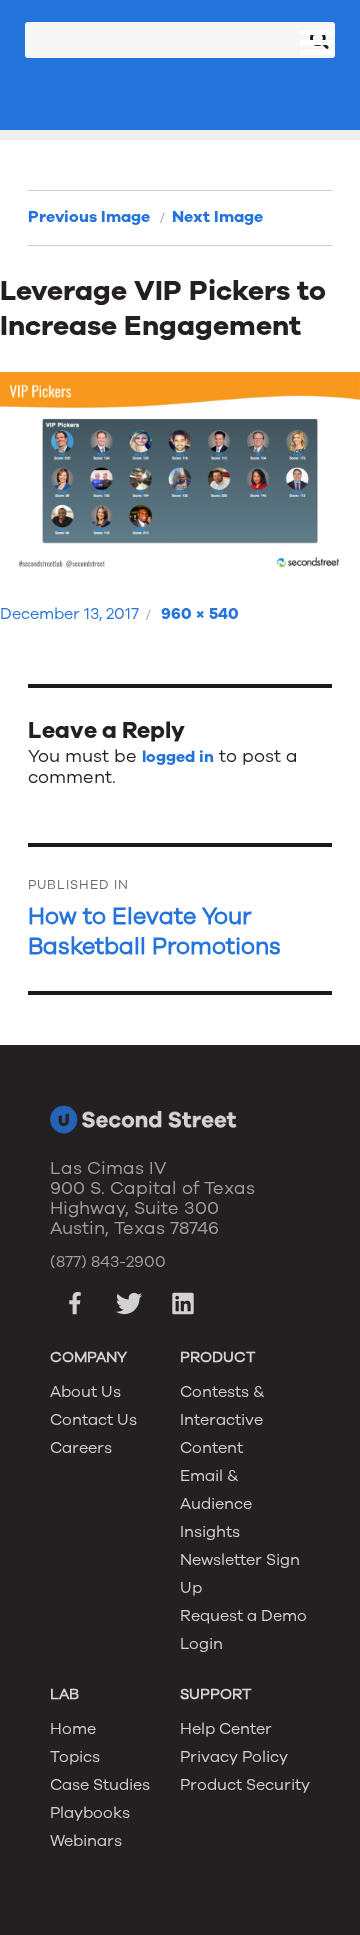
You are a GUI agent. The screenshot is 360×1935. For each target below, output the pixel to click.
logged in (178, 757)
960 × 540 (200, 614)
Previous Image (89, 217)
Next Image (217, 217)
